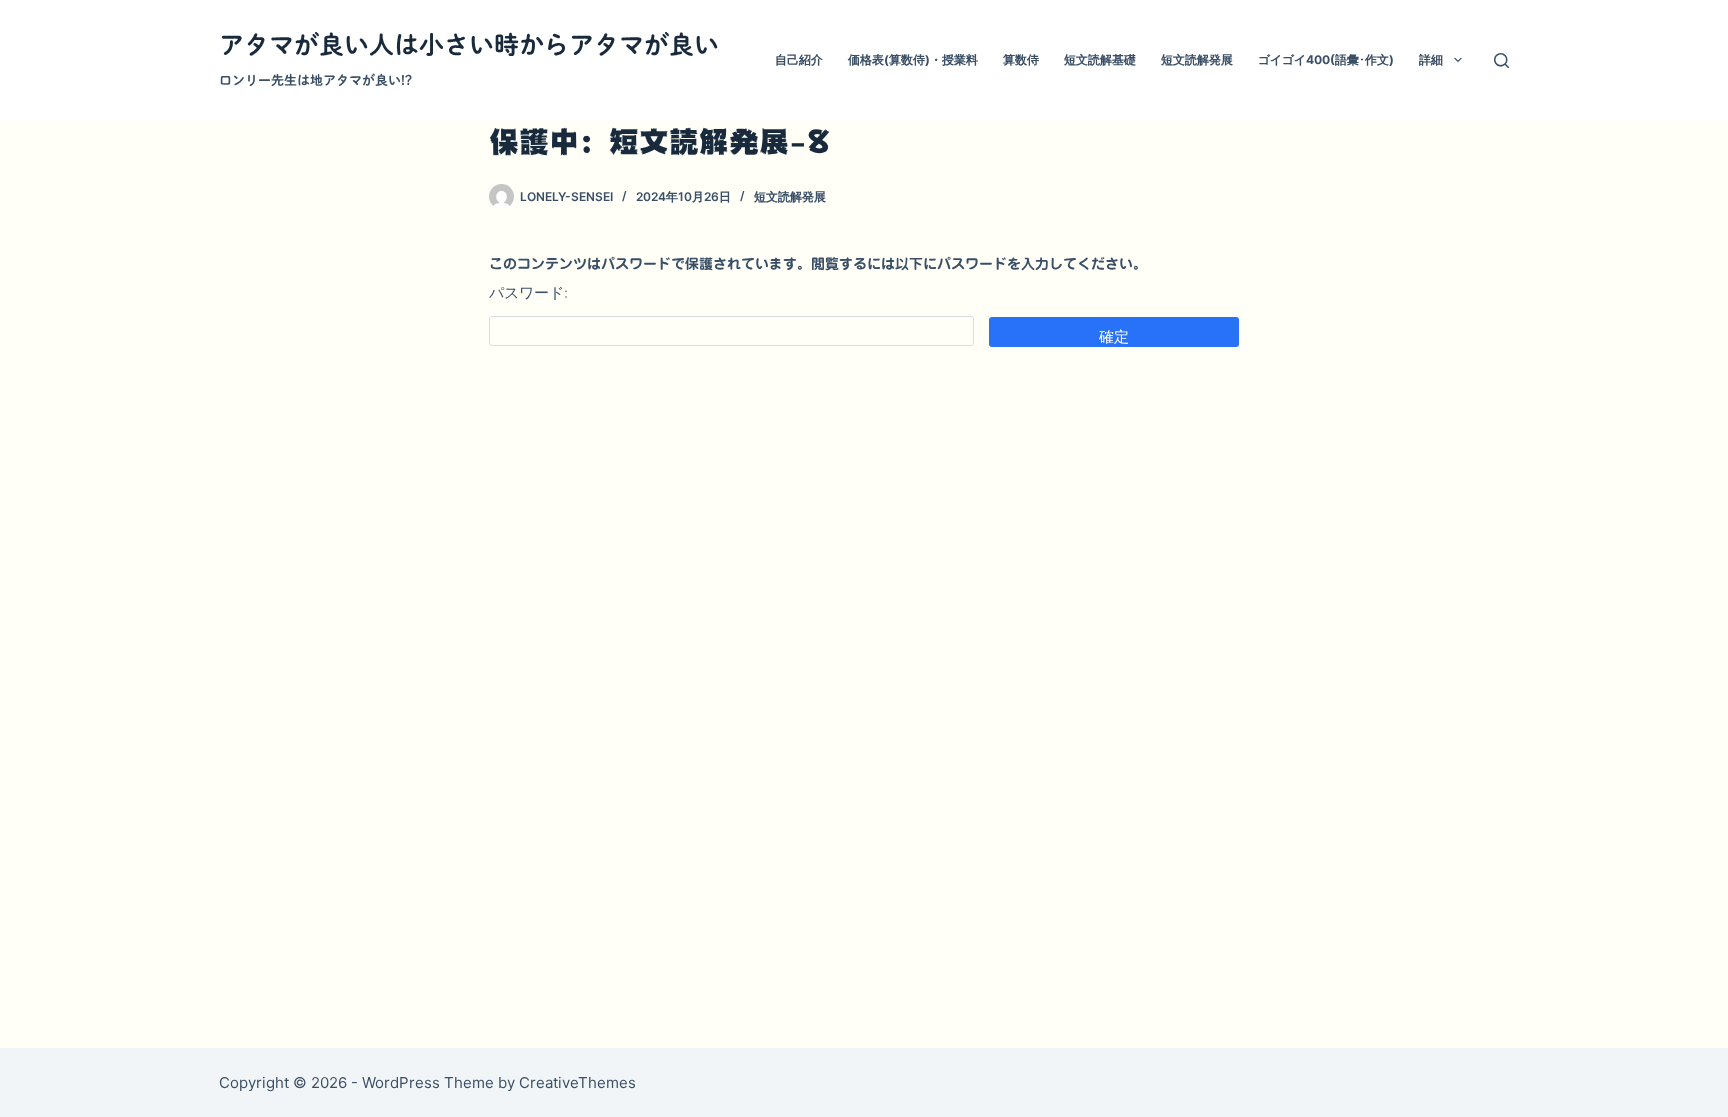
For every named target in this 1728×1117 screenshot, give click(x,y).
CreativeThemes (577, 1082)
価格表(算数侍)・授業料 (913, 59)
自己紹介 (799, 59)
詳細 (1431, 59)
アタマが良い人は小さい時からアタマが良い (469, 44)
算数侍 (1021, 59)
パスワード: (528, 292)
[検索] (1501, 60)
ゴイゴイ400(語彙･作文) (1326, 59)
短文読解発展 (1197, 59)
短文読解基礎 (1100, 59)
